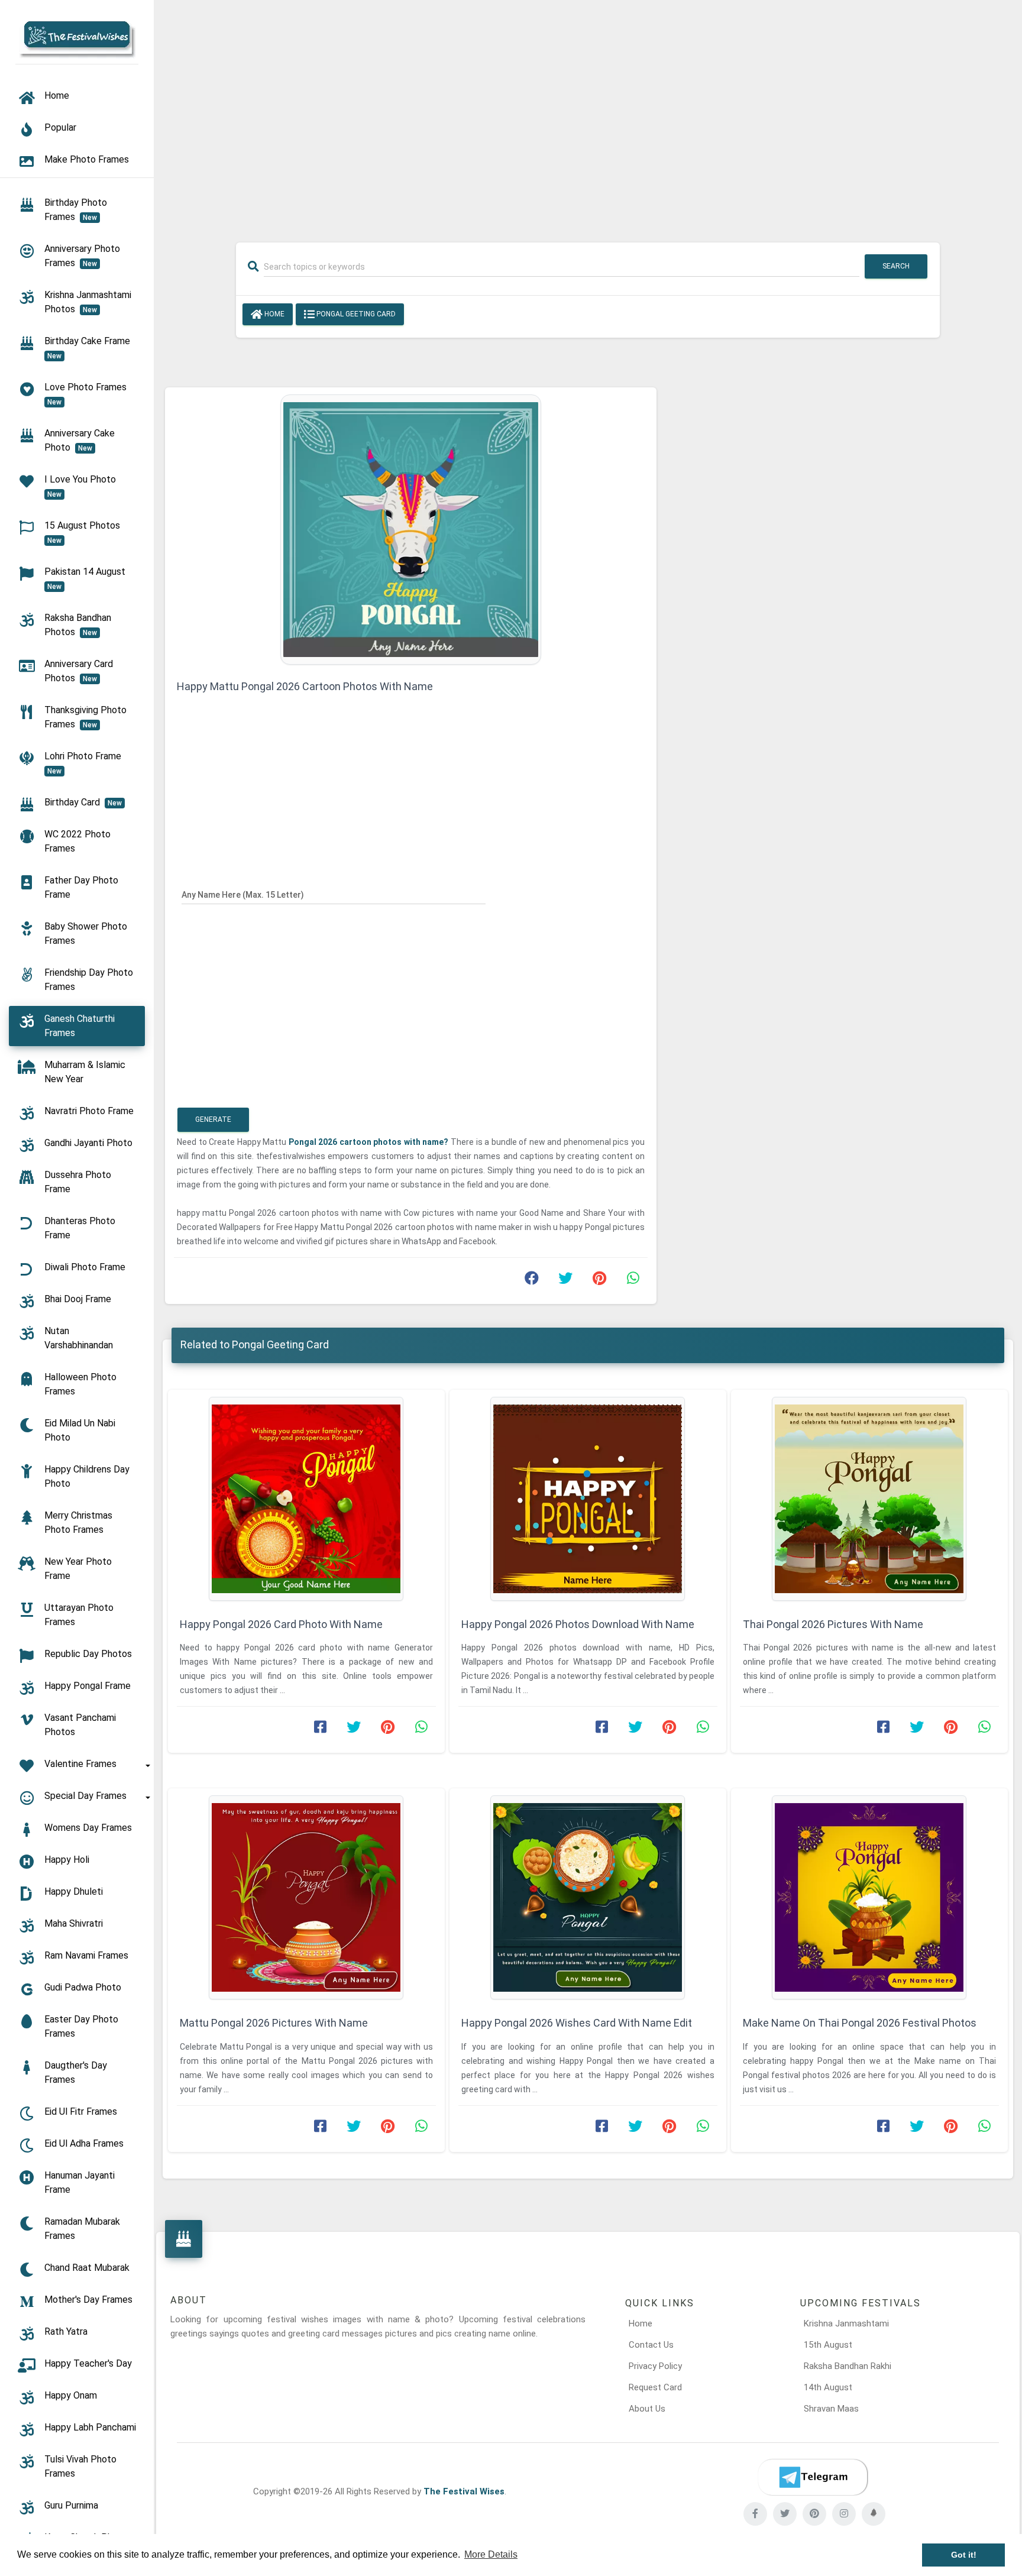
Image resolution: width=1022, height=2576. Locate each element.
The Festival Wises (464, 2491)
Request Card (655, 2387)
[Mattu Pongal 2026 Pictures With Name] (306, 1897)
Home (274, 314)
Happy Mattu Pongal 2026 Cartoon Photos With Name (305, 686)
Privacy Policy (655, 2366)
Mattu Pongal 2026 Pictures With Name (274, 2023)
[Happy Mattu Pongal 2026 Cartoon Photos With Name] (411, 529)
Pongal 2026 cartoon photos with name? (369, 1142)
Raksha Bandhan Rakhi (848, 2366)
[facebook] (755, 2514)
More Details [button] (491, 2554)
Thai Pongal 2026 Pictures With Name (833, 1624)
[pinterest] (814, 2514)
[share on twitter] (565, 1281)
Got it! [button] (964, 2555)
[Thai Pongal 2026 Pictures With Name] (869, 1499)
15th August (828, 2345)
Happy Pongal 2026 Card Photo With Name (281, 1624)
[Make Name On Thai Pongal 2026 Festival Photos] (869, 1897)
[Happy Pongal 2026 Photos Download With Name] (588, 1499)
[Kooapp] (874, 2514)
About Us (647, 2409)
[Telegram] (813, 2477)
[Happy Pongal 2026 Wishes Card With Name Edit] (588, 1897)
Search (896, 266)
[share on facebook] (532, 1281)
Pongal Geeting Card (355, 314)
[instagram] (844, 2514)
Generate (213, 1119)
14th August (828, 2387)
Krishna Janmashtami (846, 2323)
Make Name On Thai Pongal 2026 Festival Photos (860, 2023)
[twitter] (785, 2514)
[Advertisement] (588, 114)
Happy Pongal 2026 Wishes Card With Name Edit (577, 2023)
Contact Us (651, 2345)
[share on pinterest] (599, 1281)
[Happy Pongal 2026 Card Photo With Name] (306, 1499)
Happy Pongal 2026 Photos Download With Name (578, 1624)
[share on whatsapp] (633, 1281)
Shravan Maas (831, 2409)
